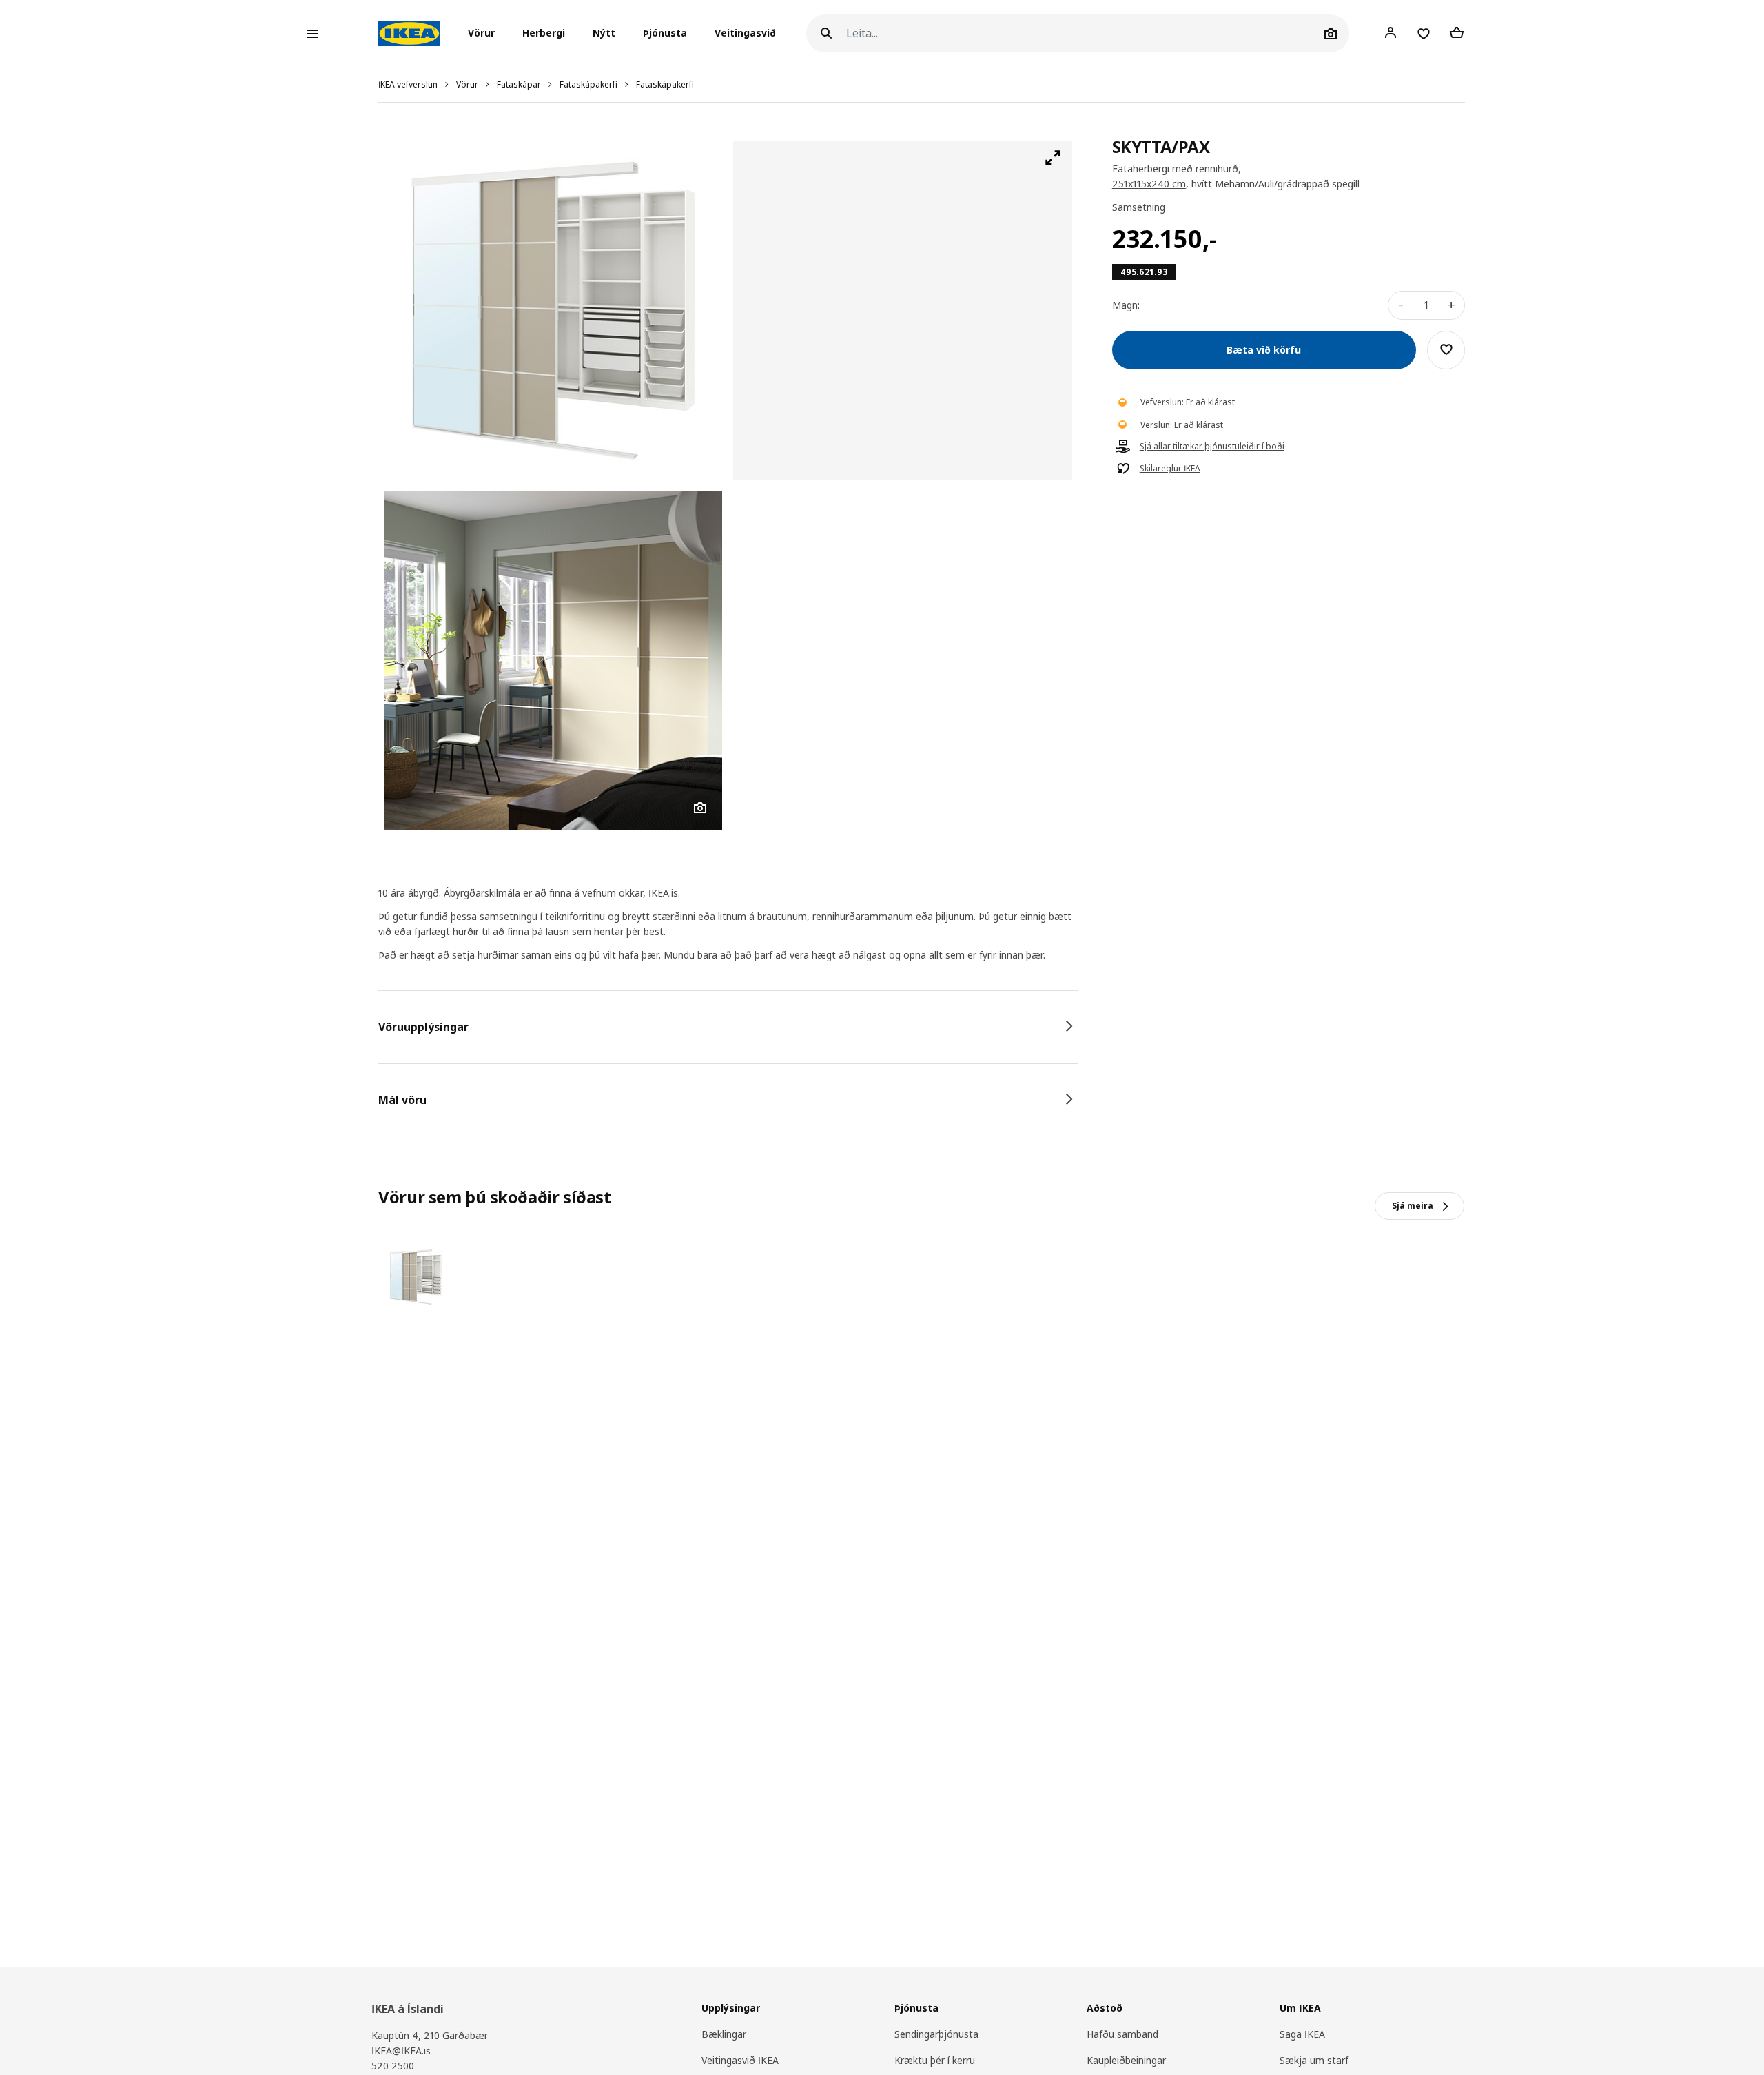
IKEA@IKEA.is (401, 2051)
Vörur (467, 84)
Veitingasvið (745, 33)
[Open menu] (312, 34)
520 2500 (393, 2066)
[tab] (728, 1027)
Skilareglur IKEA (1170, 468)
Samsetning (1139, 207)
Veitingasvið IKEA (740, 2060)
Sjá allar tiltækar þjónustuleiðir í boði (1212, 446)
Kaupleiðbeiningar (1126, 2060)
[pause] (902, 310)
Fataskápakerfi (588, 84)
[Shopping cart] (1457, 33)
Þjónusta (665, 33)
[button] (485, 34)
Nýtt (604, 33)
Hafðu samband (1122, 2034)
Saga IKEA (1302, 2034)
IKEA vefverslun (408, 84)
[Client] (1391, 33)
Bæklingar (724, 2034)
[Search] (826, 33)
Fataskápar (519, 84)
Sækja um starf (1314, 2060)
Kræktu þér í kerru (935, 2060)
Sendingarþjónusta (936, 2034)
